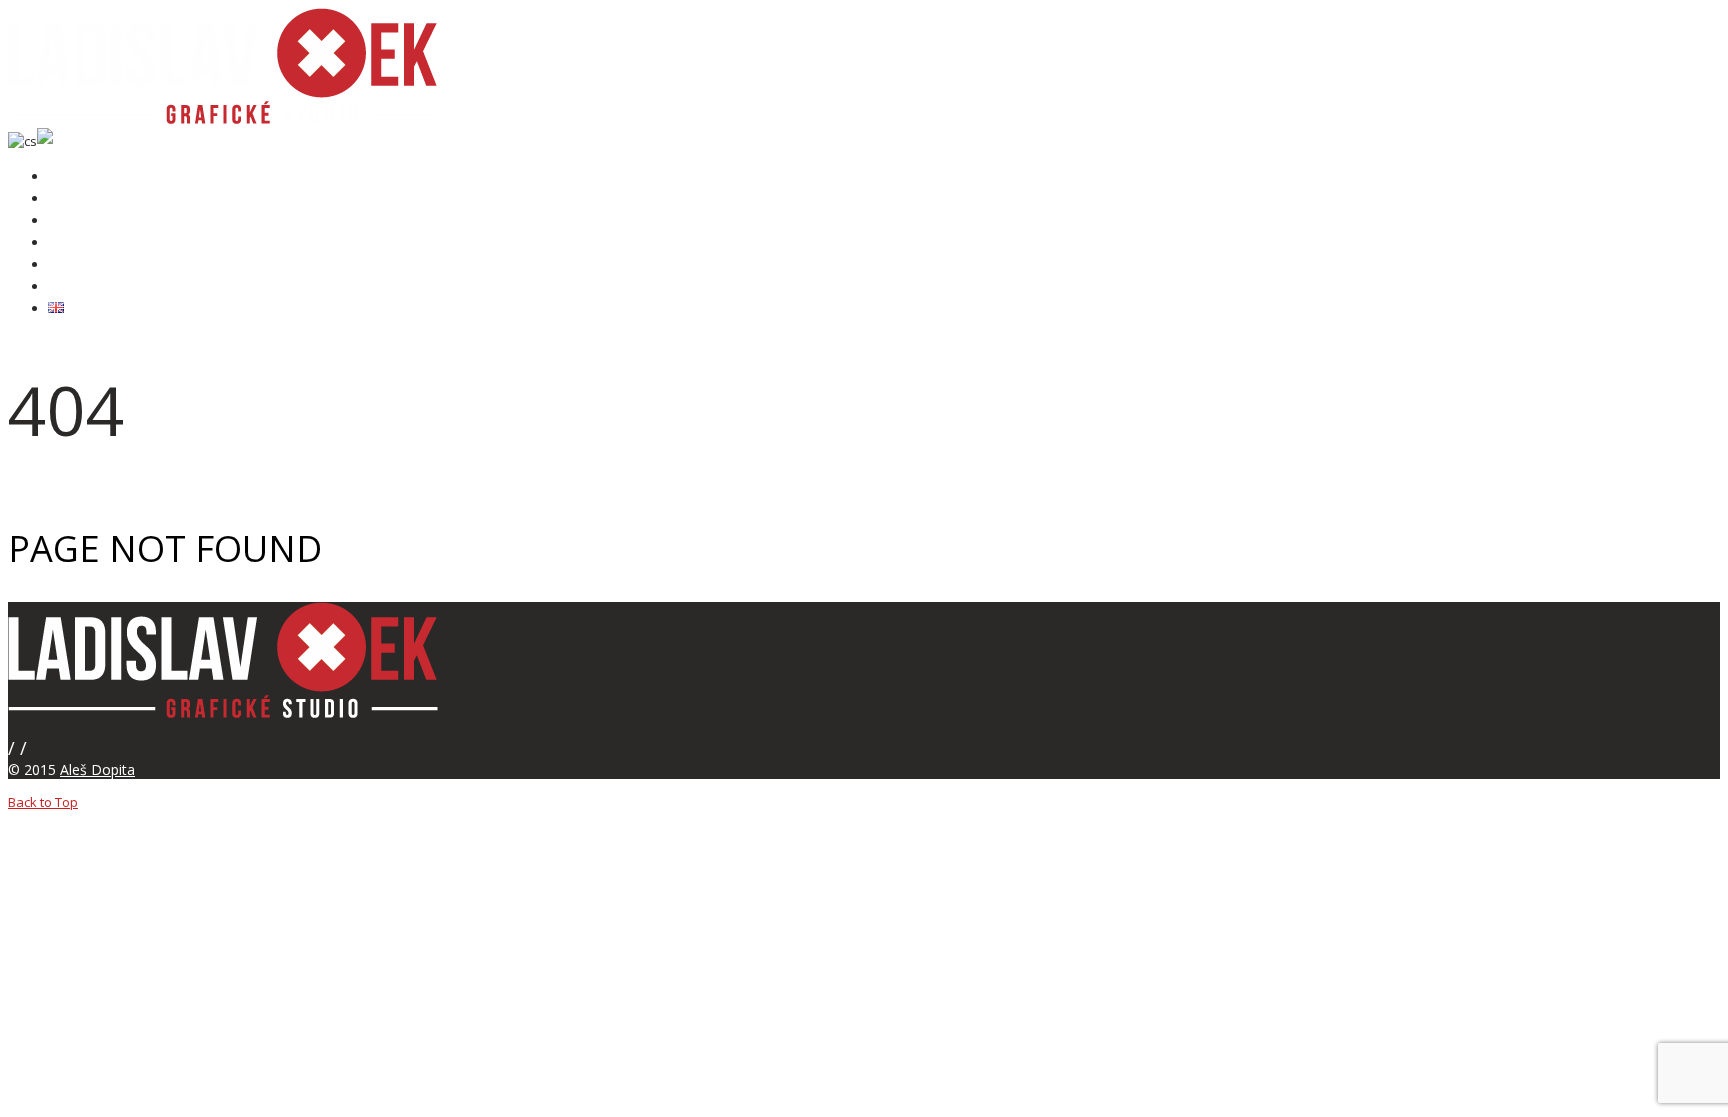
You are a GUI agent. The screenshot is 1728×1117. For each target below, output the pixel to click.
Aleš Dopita (97, 769)
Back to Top (43, 802)
